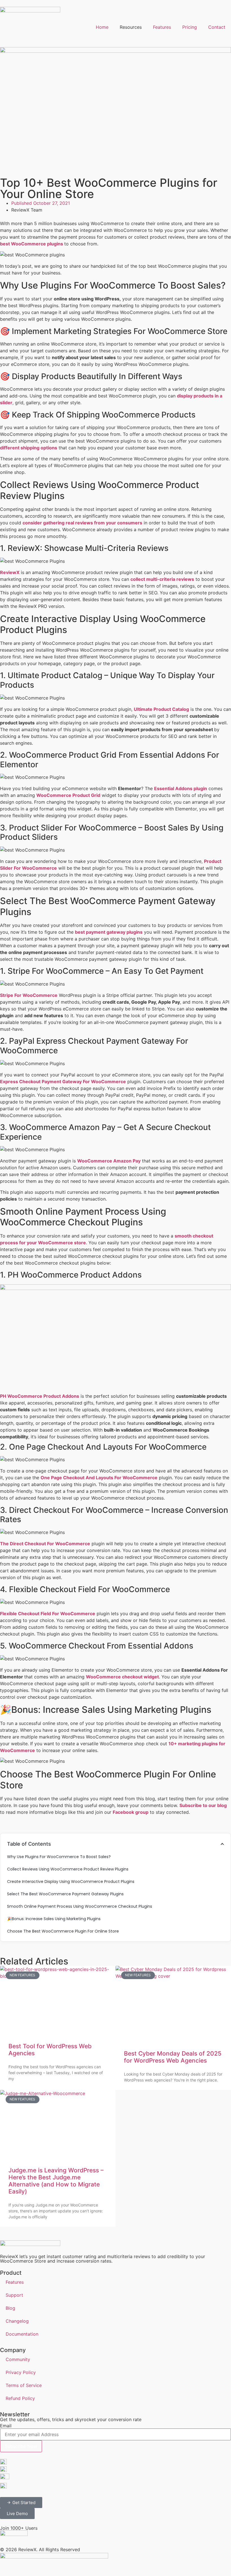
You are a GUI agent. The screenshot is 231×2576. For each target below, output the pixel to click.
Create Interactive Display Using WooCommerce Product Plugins (71, 1882)
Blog (10, 2308)
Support (14, 2295)
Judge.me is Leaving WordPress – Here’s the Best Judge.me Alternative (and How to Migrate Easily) (56, 2181)
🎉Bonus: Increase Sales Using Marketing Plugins (55, 1919)
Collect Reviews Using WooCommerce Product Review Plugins (68, 1869)
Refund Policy (20, 2398)
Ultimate (144, 709)
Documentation (22, 2334)
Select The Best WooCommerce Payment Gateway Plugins (65, 1894)
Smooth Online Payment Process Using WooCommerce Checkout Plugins (80, 1906)
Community (18, 2359)
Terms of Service (24, 2385)
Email (6, 2426)
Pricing (190, 27)
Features (162, 27)
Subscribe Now (21, 2446)
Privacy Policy (21, 2372)
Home (102, 27)
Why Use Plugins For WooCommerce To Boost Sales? (59, 1857)
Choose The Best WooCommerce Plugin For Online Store (63, 1931)
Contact (217, 27)
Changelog (17, 2321)
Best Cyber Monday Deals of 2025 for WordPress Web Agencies (173, 2057)
